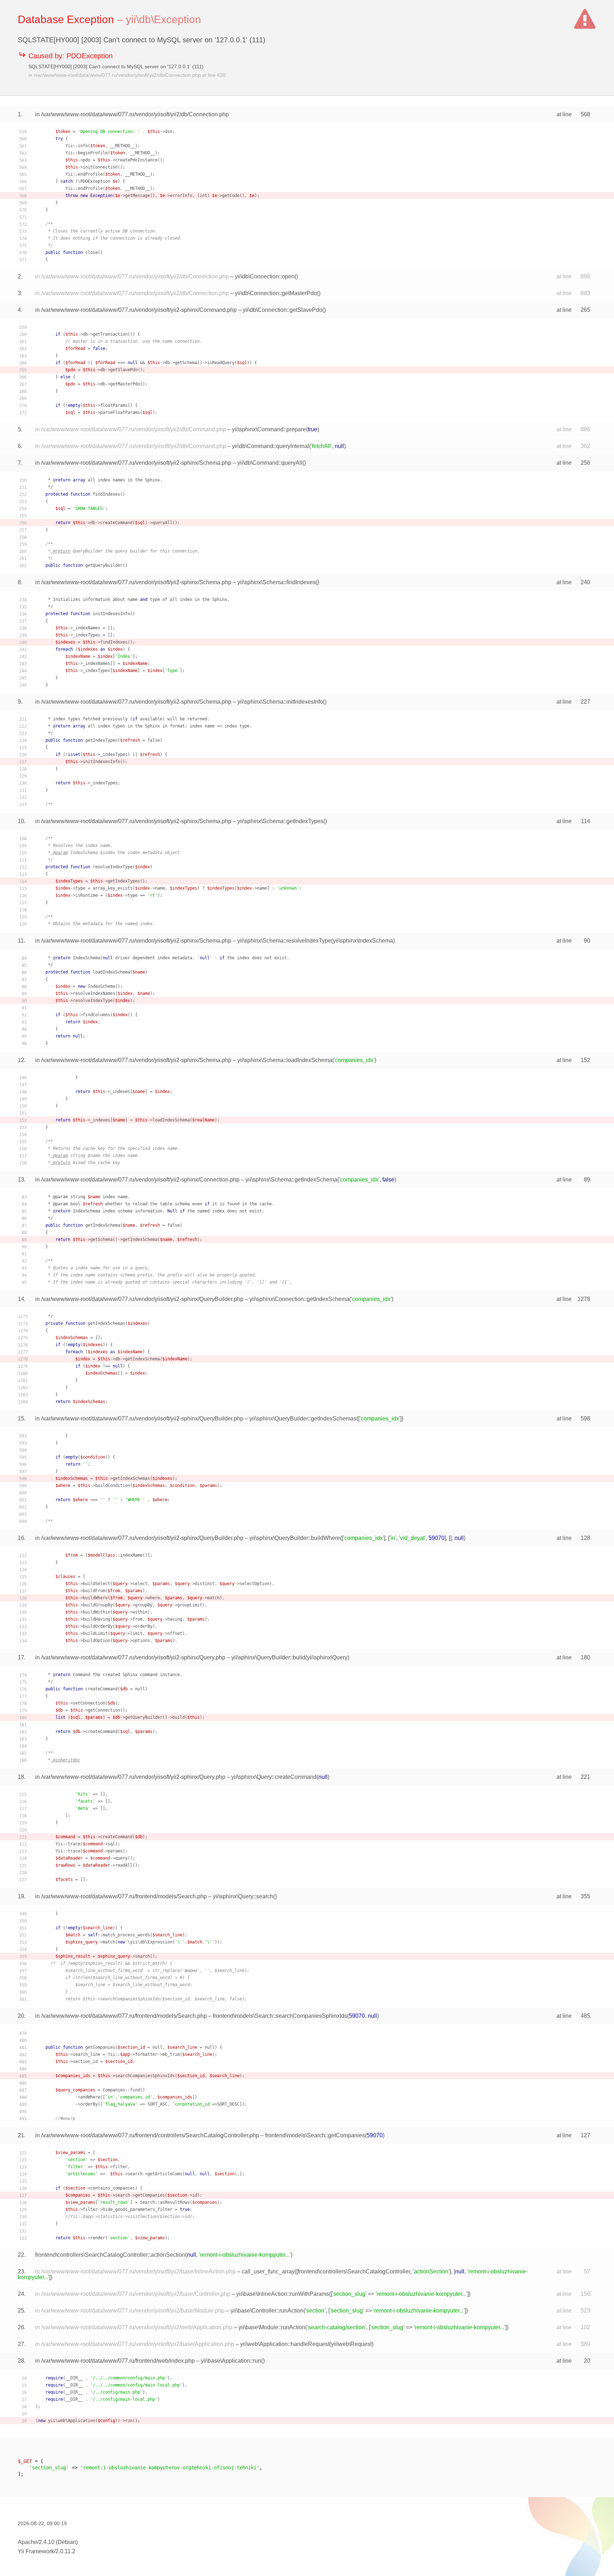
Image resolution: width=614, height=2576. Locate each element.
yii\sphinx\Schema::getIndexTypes (280, 821)
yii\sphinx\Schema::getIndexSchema (291, 1180)
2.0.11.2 (65, 2551)
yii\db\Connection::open (265, 276)
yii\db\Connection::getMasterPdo (276, 293)
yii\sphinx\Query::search (243, 1896)
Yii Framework (36, 2551)
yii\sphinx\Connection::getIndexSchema (299, 1299)
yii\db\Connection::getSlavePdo (282, 310)
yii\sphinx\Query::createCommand (274, 1777)
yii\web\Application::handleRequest (285, 2344)
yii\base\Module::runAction (272, 2327)
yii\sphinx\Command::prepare (269, 429)
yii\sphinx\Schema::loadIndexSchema (285, 1060)
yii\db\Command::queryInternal (271, 446)
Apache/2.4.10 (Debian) (48, 2542)
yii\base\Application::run (231, 2361)
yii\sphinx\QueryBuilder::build (268, 1657)
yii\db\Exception (163, 19)
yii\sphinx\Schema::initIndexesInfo (280, 702)
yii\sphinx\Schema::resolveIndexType (284, 941)
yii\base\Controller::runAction (267, 2311)
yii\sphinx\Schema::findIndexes (276, 582)
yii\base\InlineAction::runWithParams (283, 2294)
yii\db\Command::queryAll (270, 463)
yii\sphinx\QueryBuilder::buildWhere (295, 1538)
